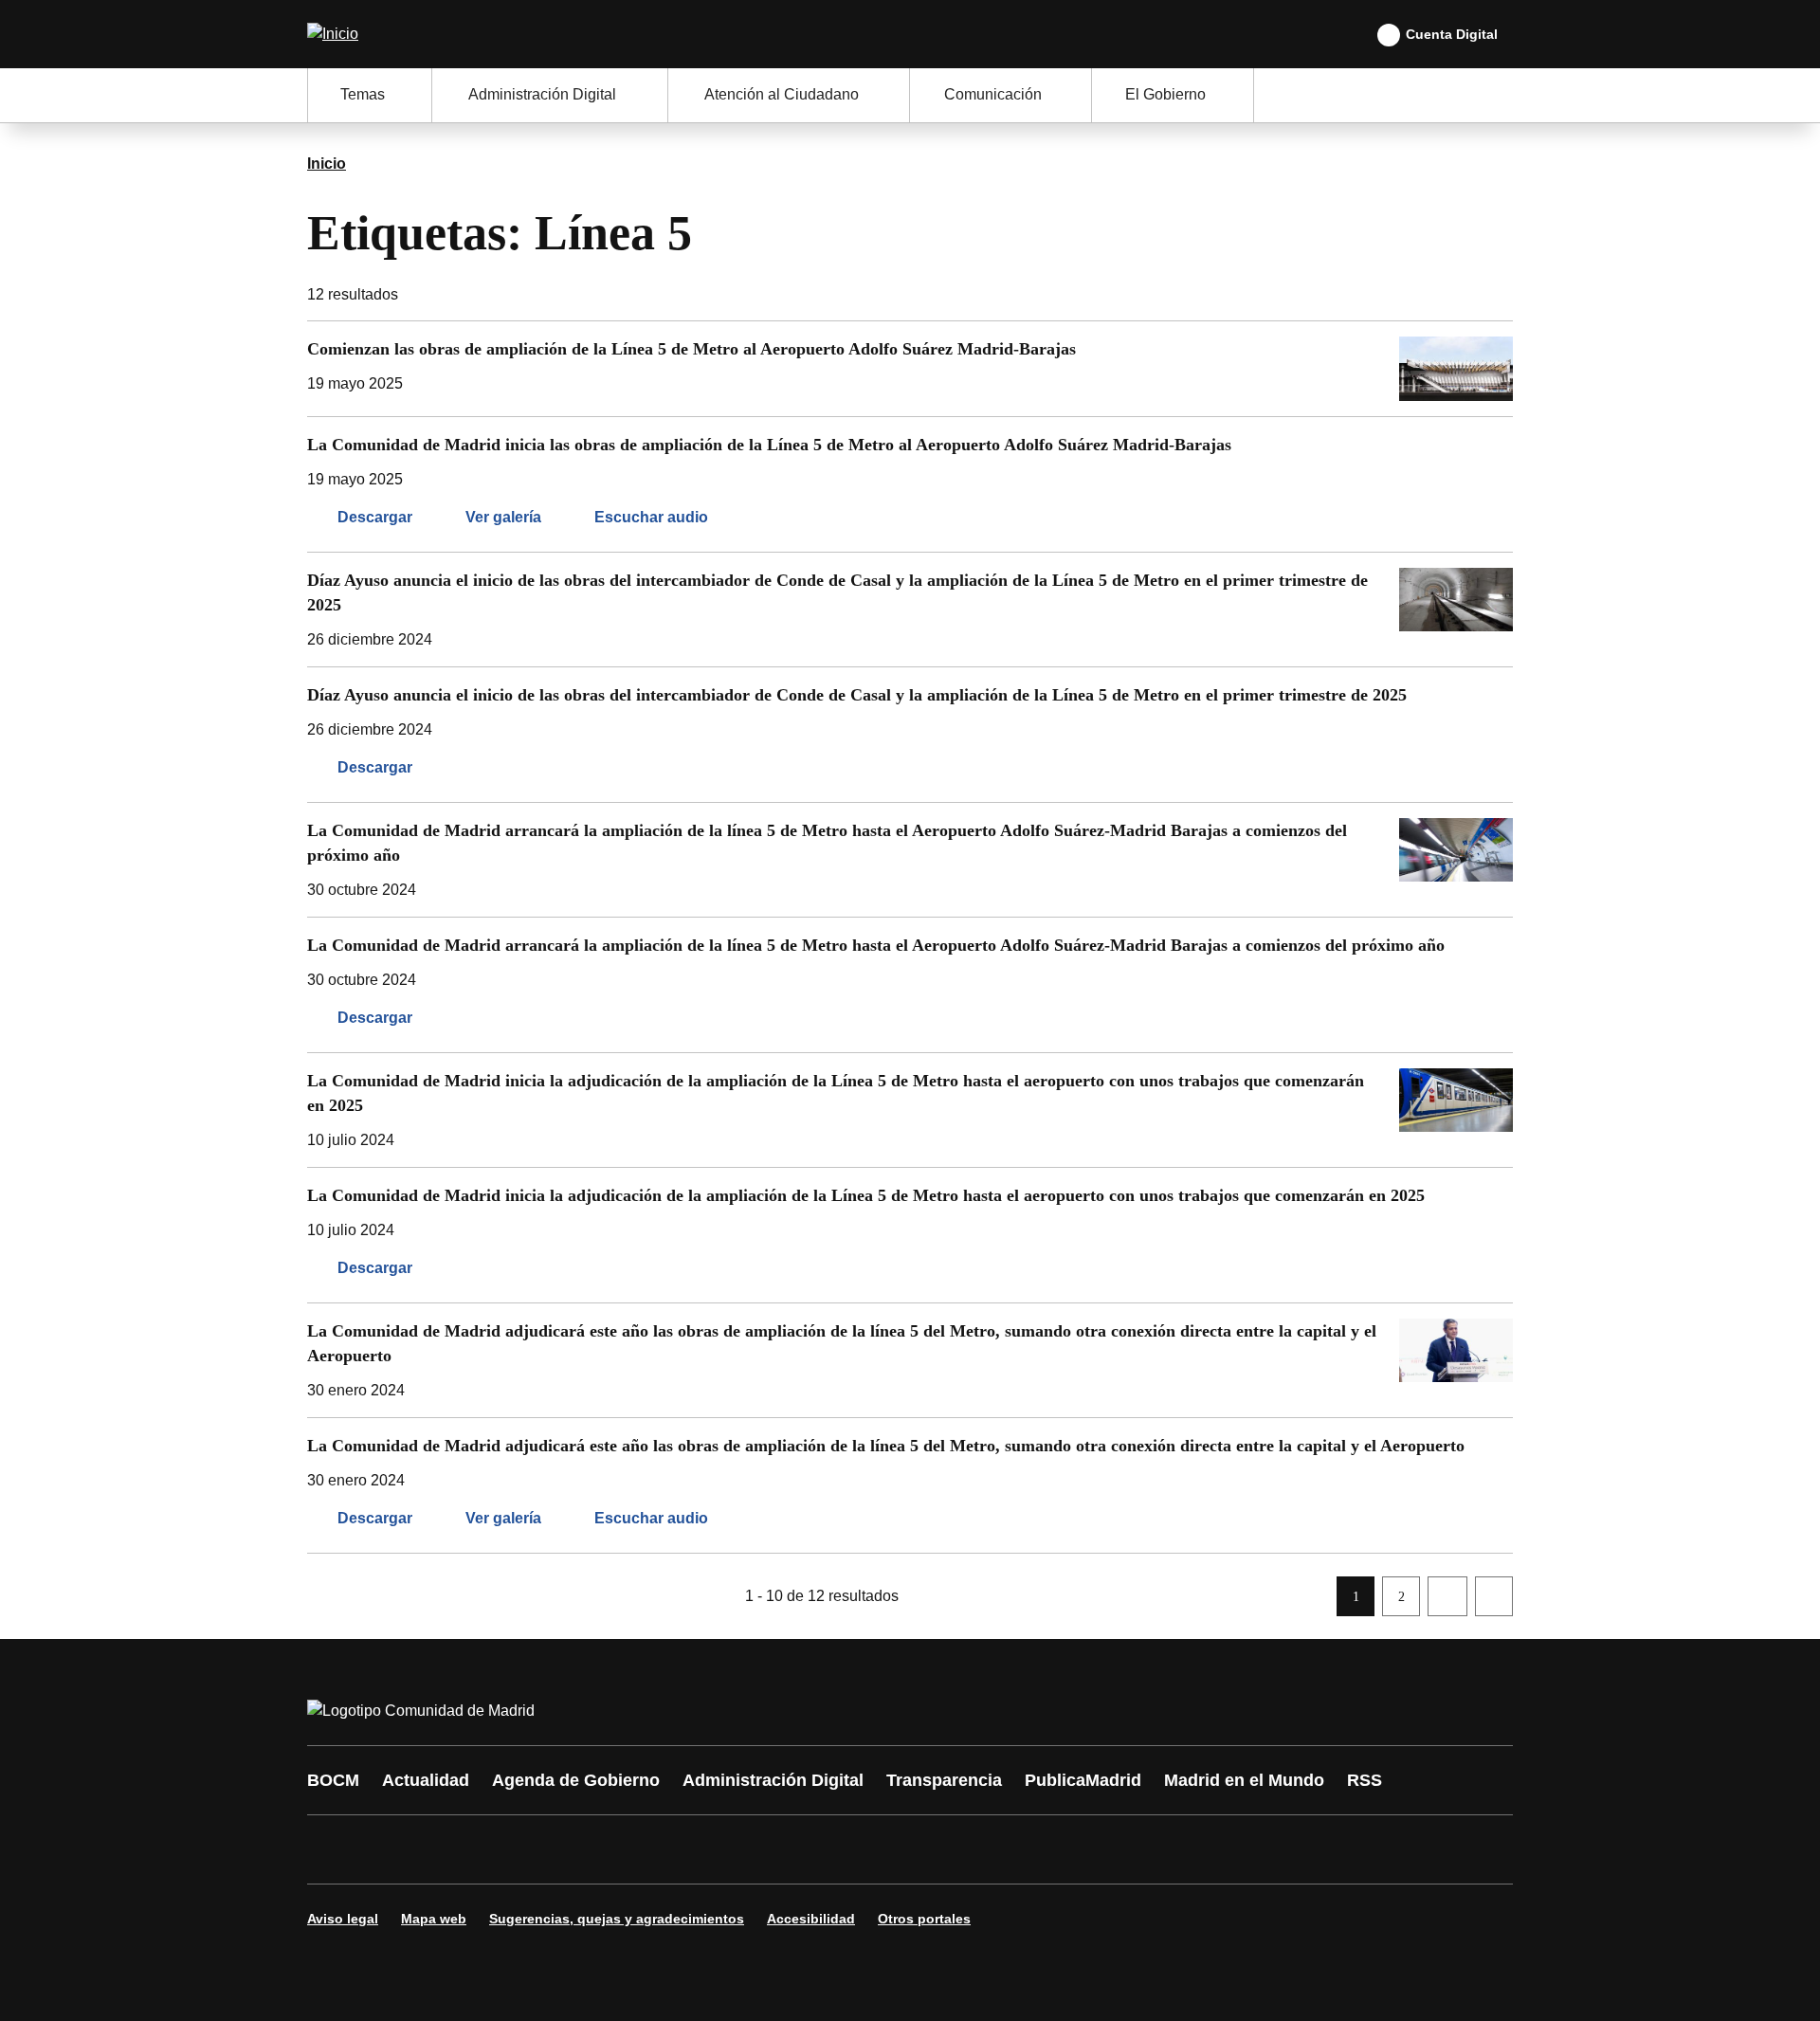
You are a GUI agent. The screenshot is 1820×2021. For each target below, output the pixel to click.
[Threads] (846, 1849)
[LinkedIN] (561, 1849)
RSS (1365, 1780)
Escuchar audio (651, 517)
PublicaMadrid (1083, 1780)
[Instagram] (391, 1849)
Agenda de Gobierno (576, 1780)
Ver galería (503, 517)
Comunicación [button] (993, 94)
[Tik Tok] (675, 1849)
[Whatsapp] (618, 1849)
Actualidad (426, 1780)
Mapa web (434, 1919)
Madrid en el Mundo (1244, 1780)
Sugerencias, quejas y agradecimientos (617, 1919)
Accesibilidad (811, 1919)
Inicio (327, 164)
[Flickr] (732, 1849)
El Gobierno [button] (1165, 94)
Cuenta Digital (1452, 34)
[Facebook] (334, 1849)
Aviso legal (343, 1919)
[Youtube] (504, 1849)
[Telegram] (789, 1849)
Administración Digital (773, 1780)
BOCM (333, 1780)
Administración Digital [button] (542, 94)
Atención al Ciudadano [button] (782, 94)
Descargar (375, 517)
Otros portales (924, 1919)
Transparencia (944, 1780)
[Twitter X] (447, 1849)
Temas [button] (363, 94)
